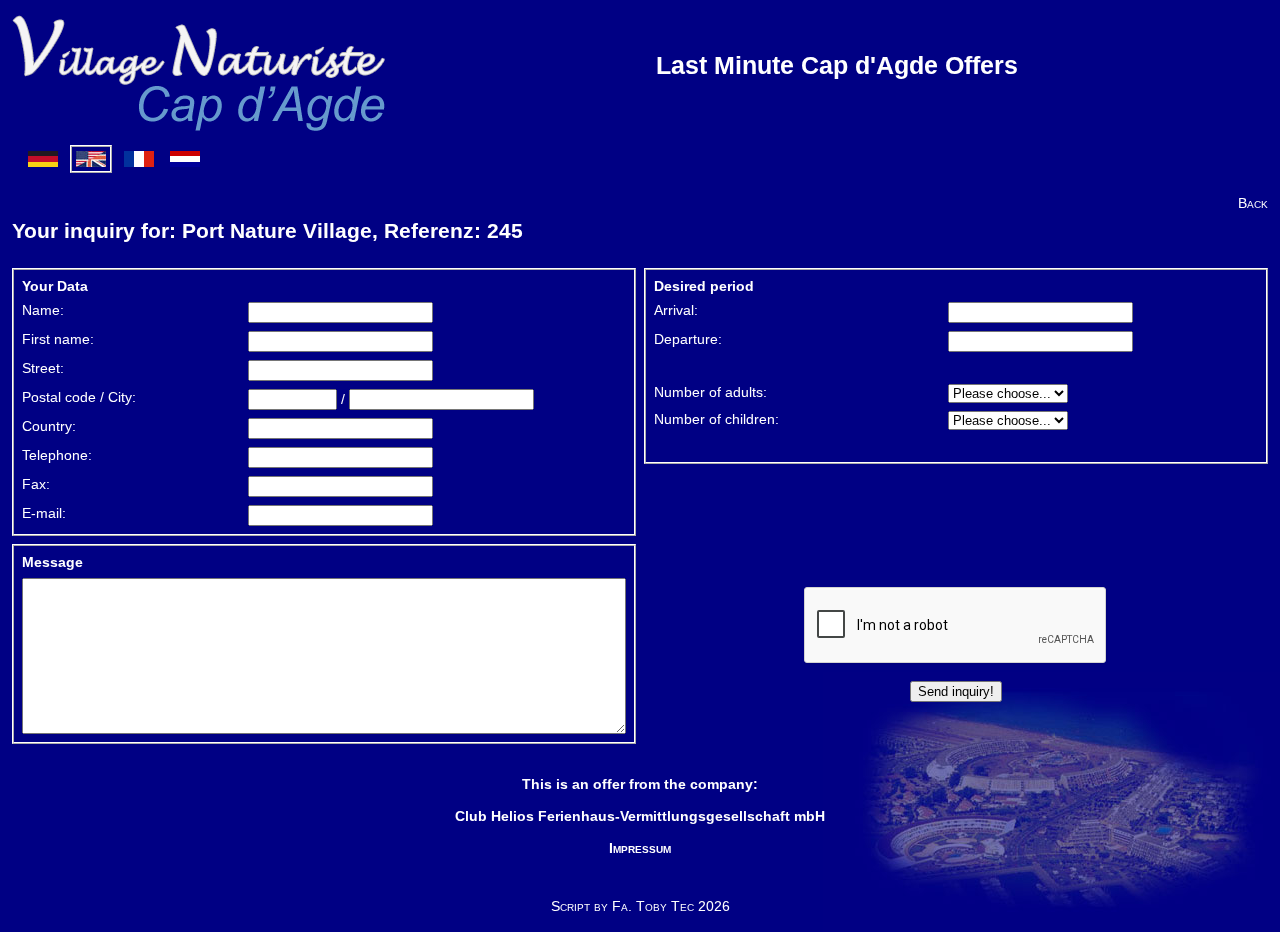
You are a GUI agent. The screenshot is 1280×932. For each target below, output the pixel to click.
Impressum (640, 848)
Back (1253, 203)
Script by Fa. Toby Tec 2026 (640, 906)
